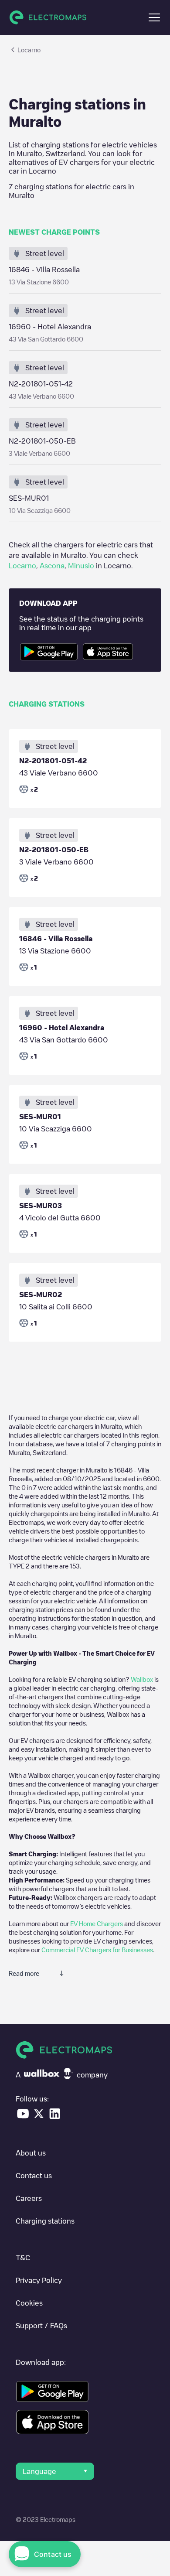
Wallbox (142, 1679)
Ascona (52, 566)
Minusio (81, 566)
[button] (154, 17)
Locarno (22, 566)
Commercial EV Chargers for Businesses (97, 1950)
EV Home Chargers (97, 1923)
